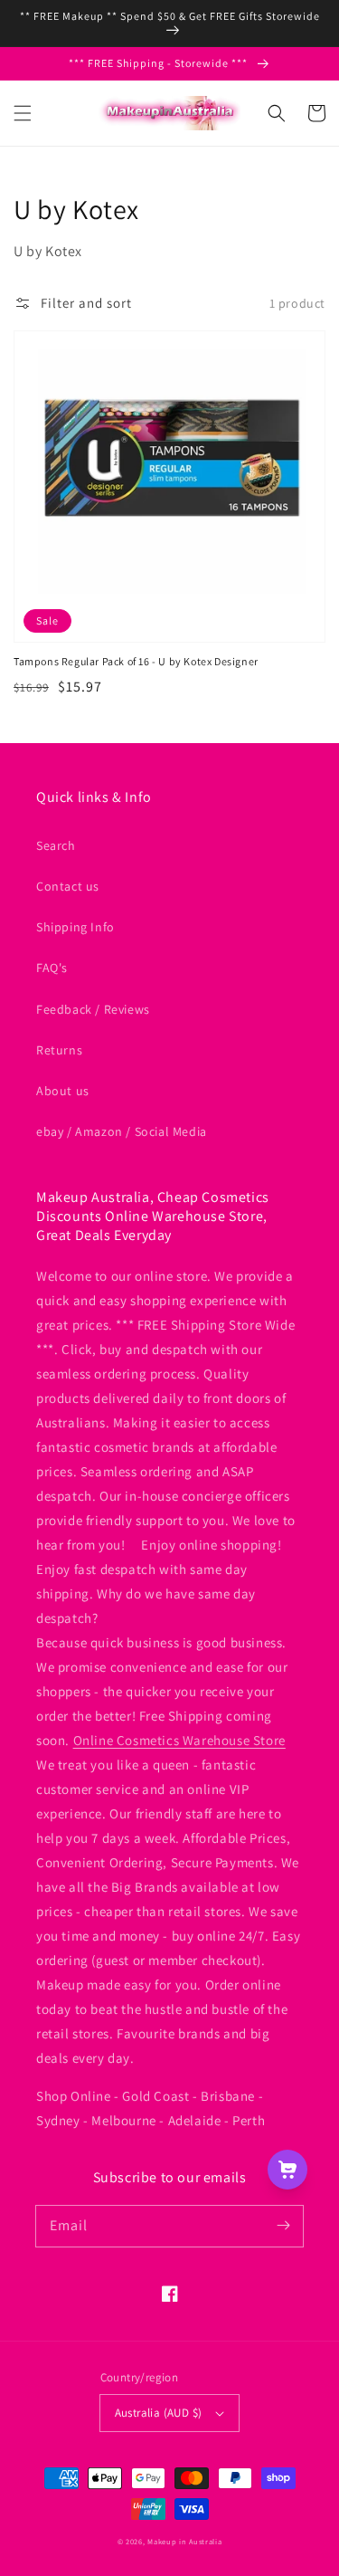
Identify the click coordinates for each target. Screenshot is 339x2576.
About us (63, 1091)
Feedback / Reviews (93, 1009)
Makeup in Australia (184, 2541)
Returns (59, 1050)
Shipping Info (75, 927)
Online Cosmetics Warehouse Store (179, 1740)
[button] (23, 113)
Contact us (68, 886)
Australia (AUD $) (159, 2413)
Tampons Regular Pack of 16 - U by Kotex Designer (136, 661)
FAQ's (52, 968)
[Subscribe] (283, 2226)
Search (56, 845)
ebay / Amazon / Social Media (122, 1131)
